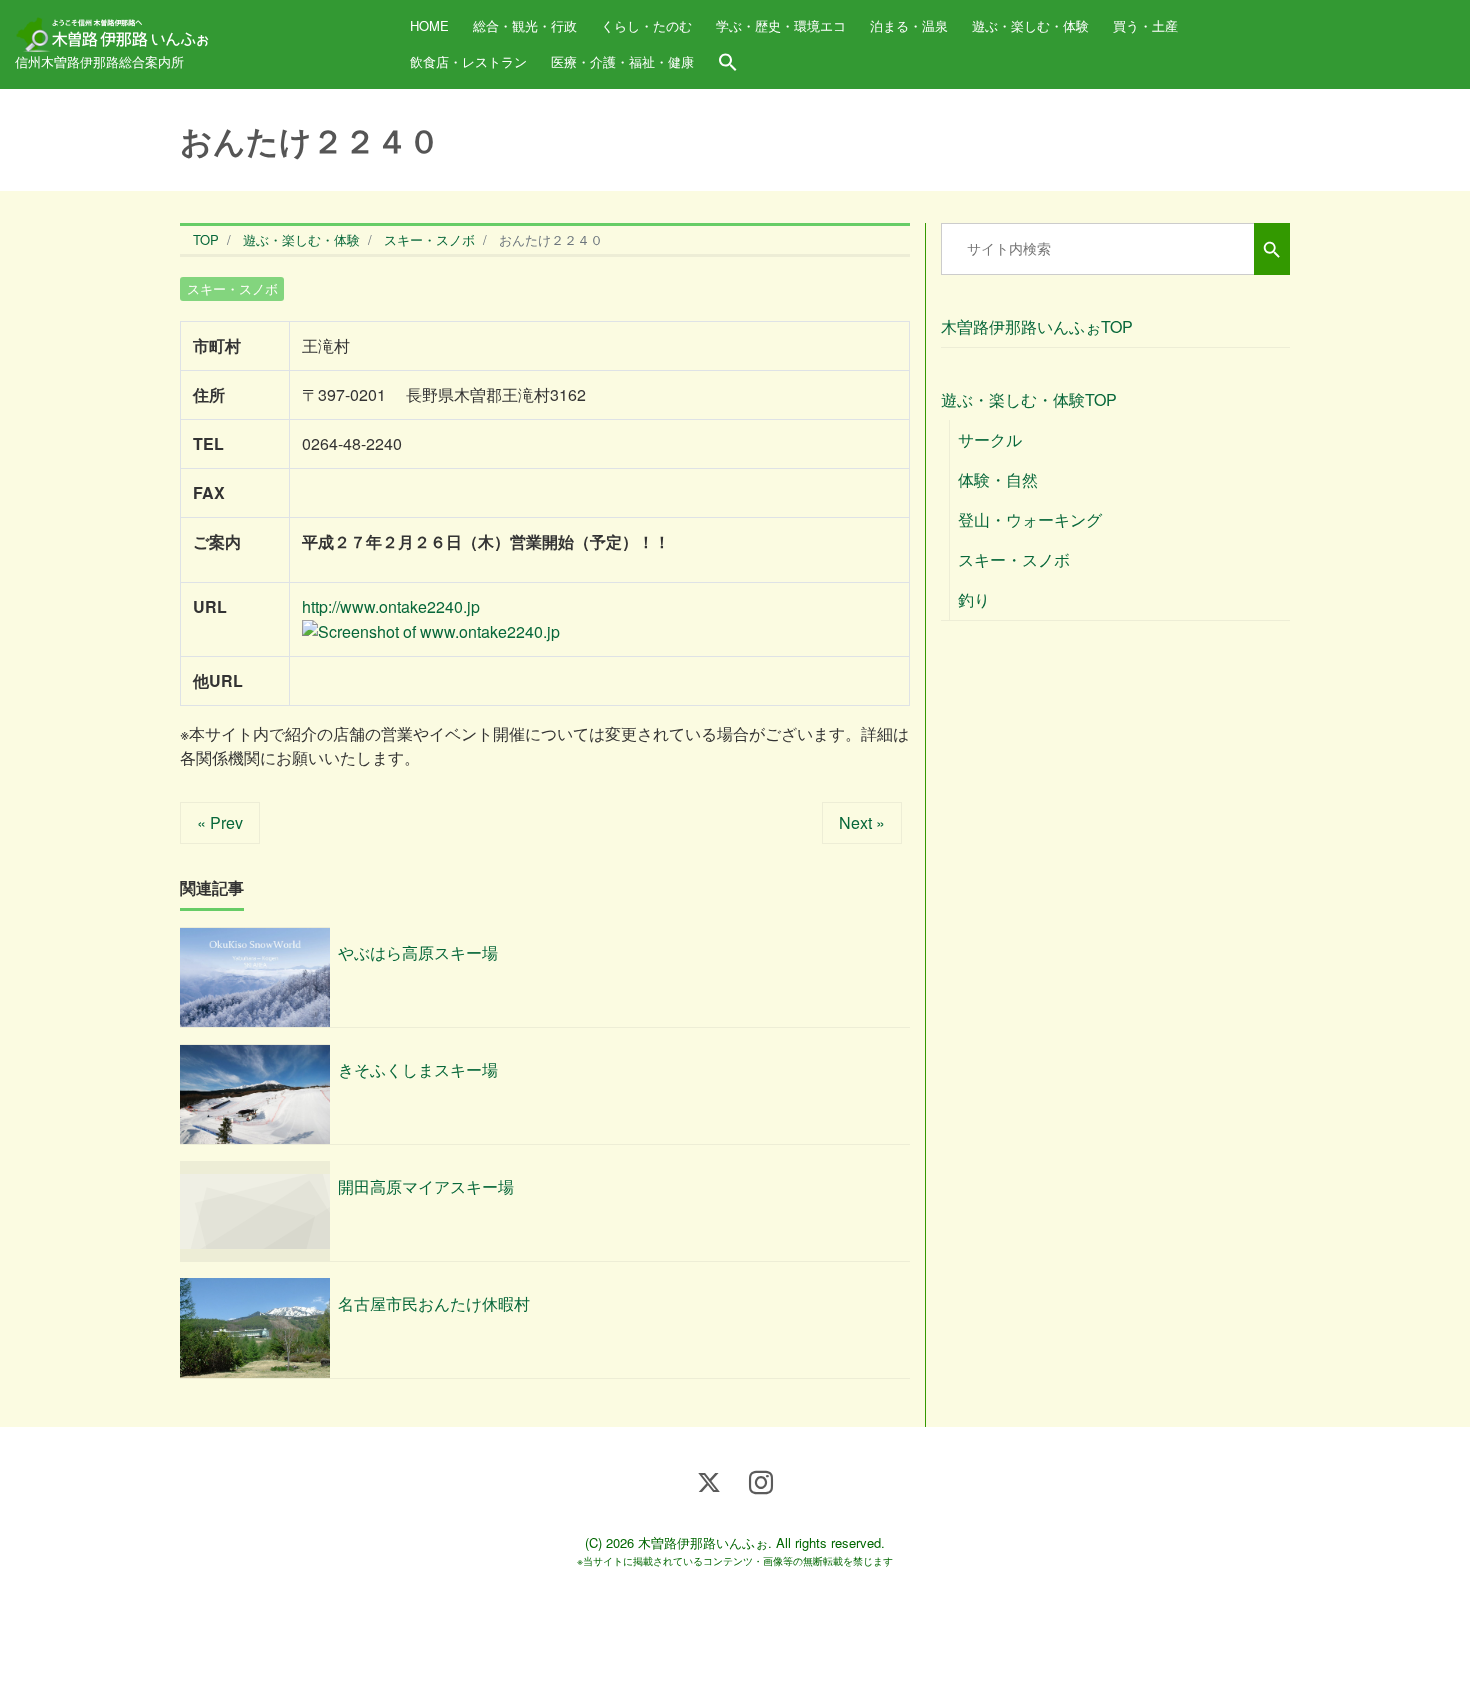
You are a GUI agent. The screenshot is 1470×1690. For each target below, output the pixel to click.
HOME (429, 25)
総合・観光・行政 (525, 25)
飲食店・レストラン (468, 61)
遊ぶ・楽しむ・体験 (1030, 25)
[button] (728, 62)
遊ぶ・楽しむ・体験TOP (1029, 399)
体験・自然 (998, 479)
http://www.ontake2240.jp (391, 606)
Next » (862, 822)
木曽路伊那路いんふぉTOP (1037, 326)
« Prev (220, 822)
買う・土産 (1145, 25)
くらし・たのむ (646, 25)
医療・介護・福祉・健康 (622, 61)
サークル (990, 439)
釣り (974, 599)
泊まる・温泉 (909, 25)
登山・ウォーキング (1030, 519)
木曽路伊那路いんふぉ (703, 1542)
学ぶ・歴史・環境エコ (781, 25)
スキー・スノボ (232, 288)
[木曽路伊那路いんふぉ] (115, 27)
